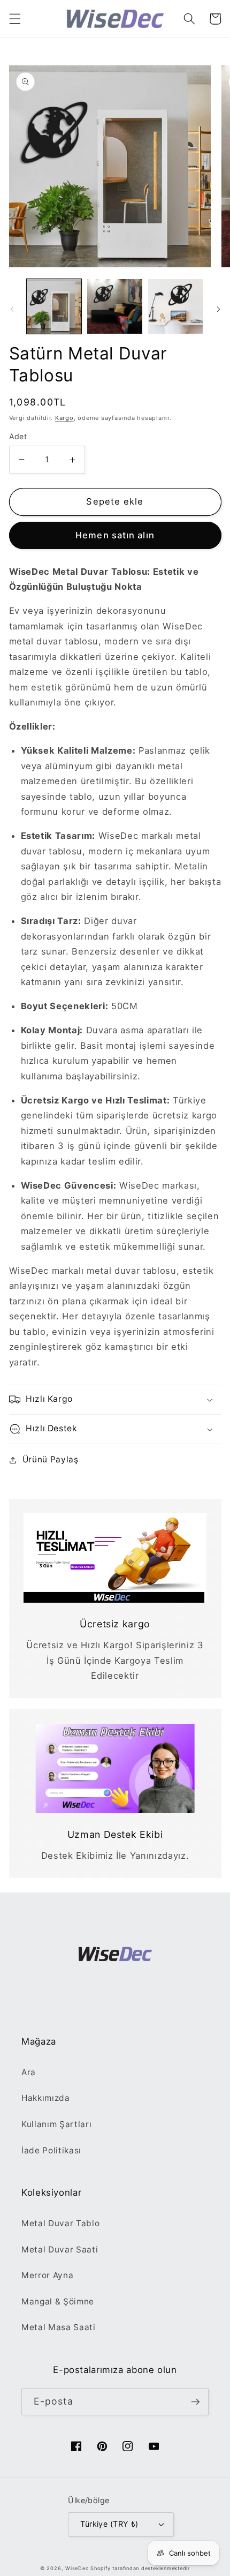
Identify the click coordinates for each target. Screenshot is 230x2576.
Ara (29, 2072)
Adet (18, 436)
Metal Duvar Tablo (60, 2223)
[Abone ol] (195, 2402)
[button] (14, 19)
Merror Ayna (47, 2275)
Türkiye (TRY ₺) (109, 2524)
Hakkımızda (46, 2098)
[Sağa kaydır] (218, 310)
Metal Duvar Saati (60, 2250)
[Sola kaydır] (12, 310)
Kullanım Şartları (56, 2124)
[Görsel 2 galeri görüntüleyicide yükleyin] (115, 307)
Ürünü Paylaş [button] (51, 1459)
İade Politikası (51, 2150)
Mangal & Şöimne (58, 2301)
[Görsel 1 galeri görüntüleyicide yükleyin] (54, 307)
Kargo (64, 418)
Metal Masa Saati (59, 2327)
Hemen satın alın (115, 535)
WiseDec (77, 2568)
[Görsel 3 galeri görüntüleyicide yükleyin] (176, 307)
